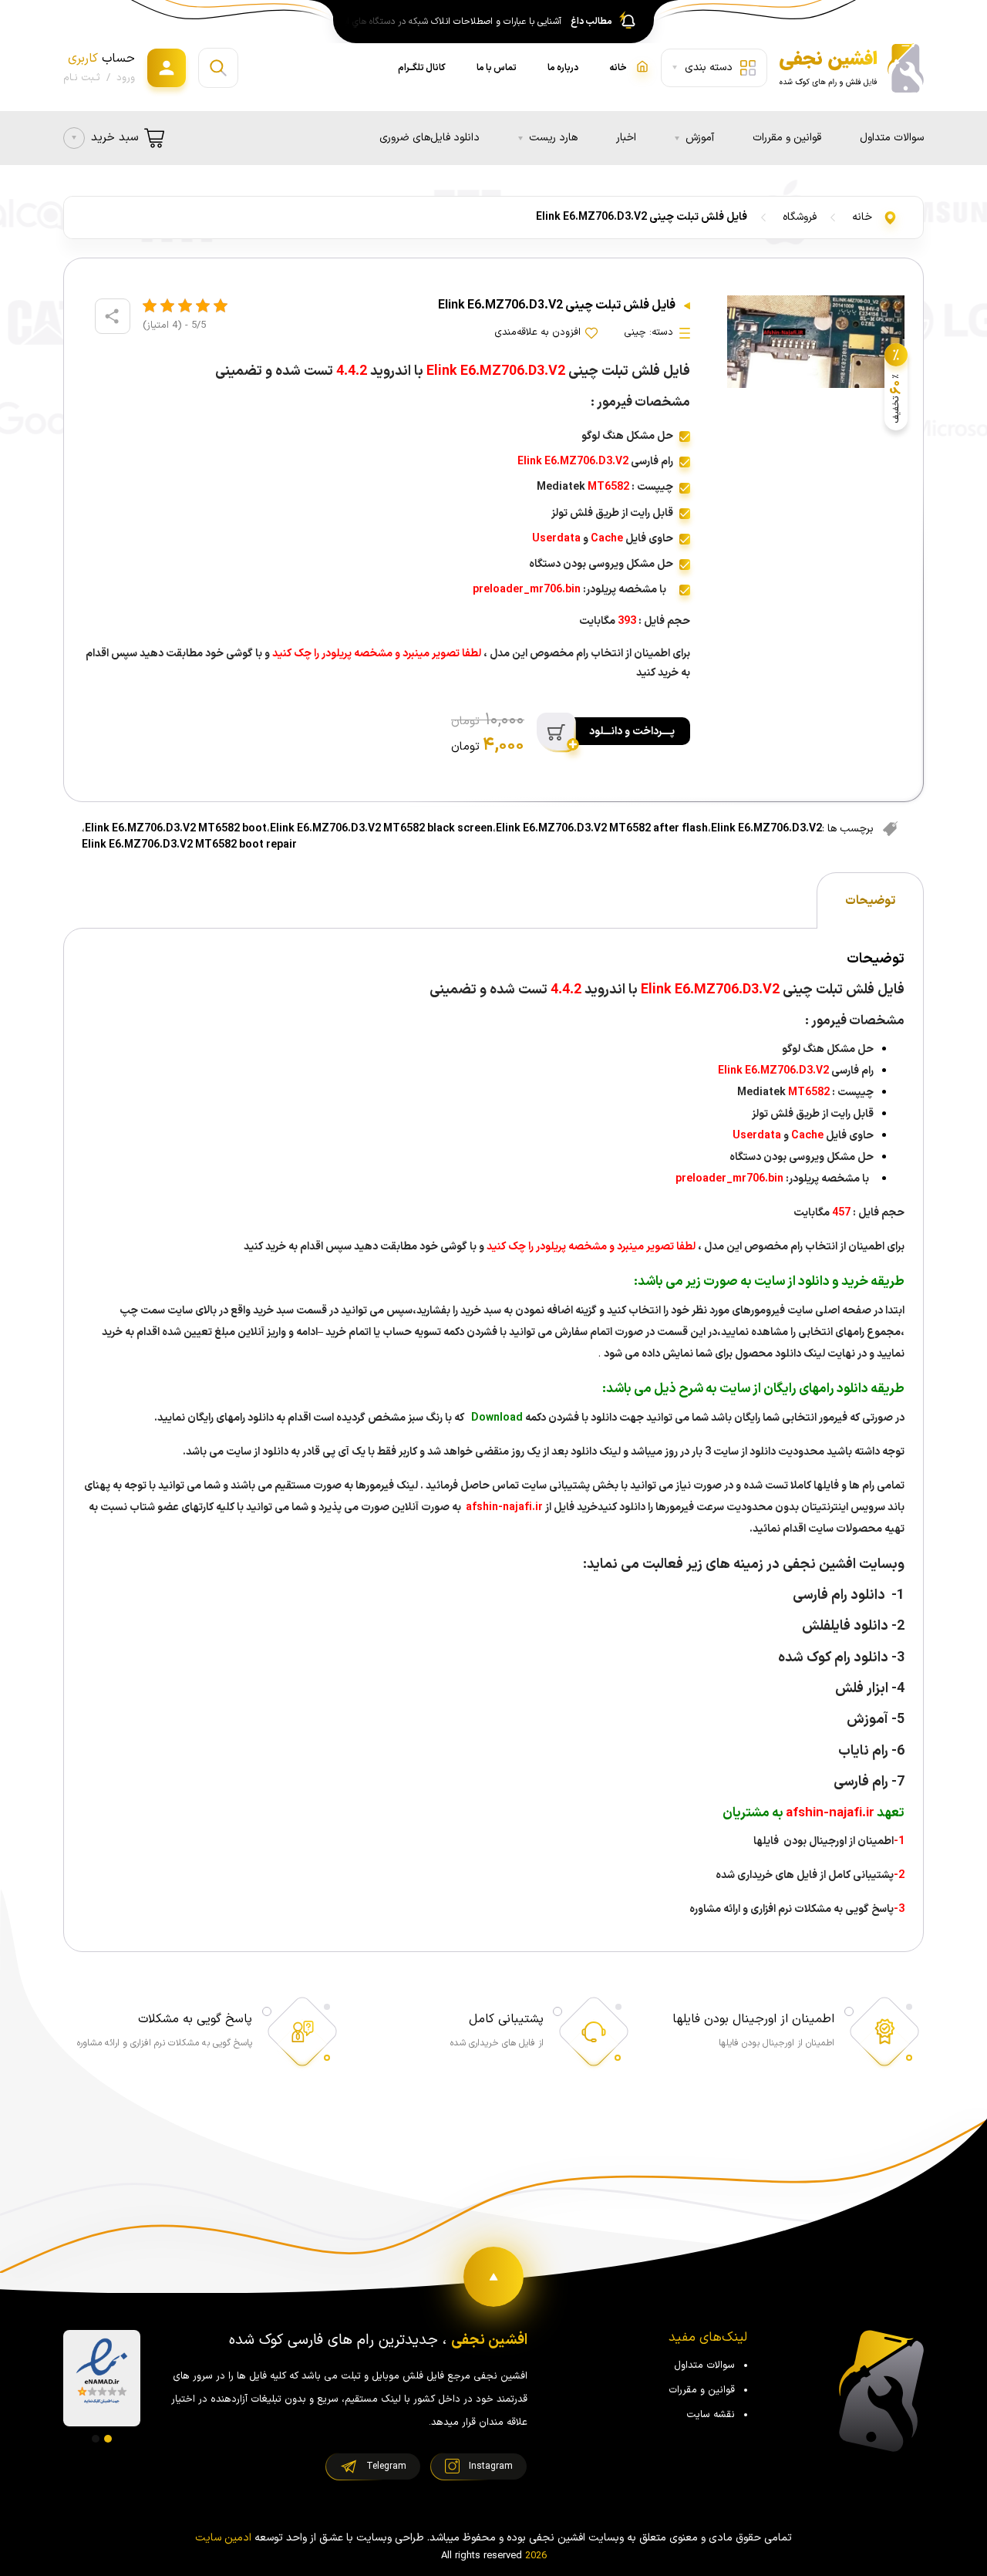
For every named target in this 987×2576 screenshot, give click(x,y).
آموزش (700, 138)
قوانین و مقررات (787, 138)
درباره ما (563, 68)
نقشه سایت (711, 2415)
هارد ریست (553, 138)
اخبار (626, 138)
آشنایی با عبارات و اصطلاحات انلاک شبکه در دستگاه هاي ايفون (450, 22)
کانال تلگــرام (422, 68)
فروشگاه (800, 217)
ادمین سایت (223, 2538)
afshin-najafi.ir (503, 1507)
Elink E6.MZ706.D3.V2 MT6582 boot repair (189, 845)
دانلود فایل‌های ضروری (429, 138)
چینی (635, 332)
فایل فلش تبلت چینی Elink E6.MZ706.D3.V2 (642, 217)
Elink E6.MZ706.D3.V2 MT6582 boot (176, 829)
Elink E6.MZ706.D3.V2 (766, 829)
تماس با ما (497, 68)
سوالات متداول (892, 138)
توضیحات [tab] (870, 901)
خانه (862, 217)
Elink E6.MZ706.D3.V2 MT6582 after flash (602, 829)
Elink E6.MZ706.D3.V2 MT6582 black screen (381, 829)
